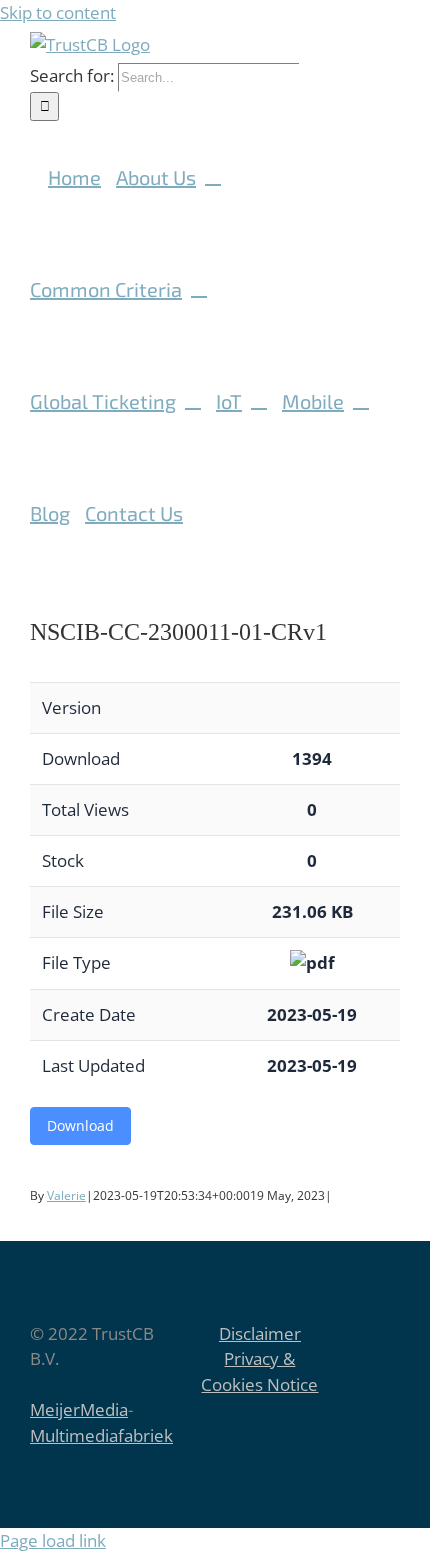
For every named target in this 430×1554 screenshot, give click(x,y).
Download (80, 1125)
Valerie (66, 1195)
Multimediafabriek (101, 1435)
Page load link (53, 1540)
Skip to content (58, 12)
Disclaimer (260, 1333)
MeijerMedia (79, 1409)
